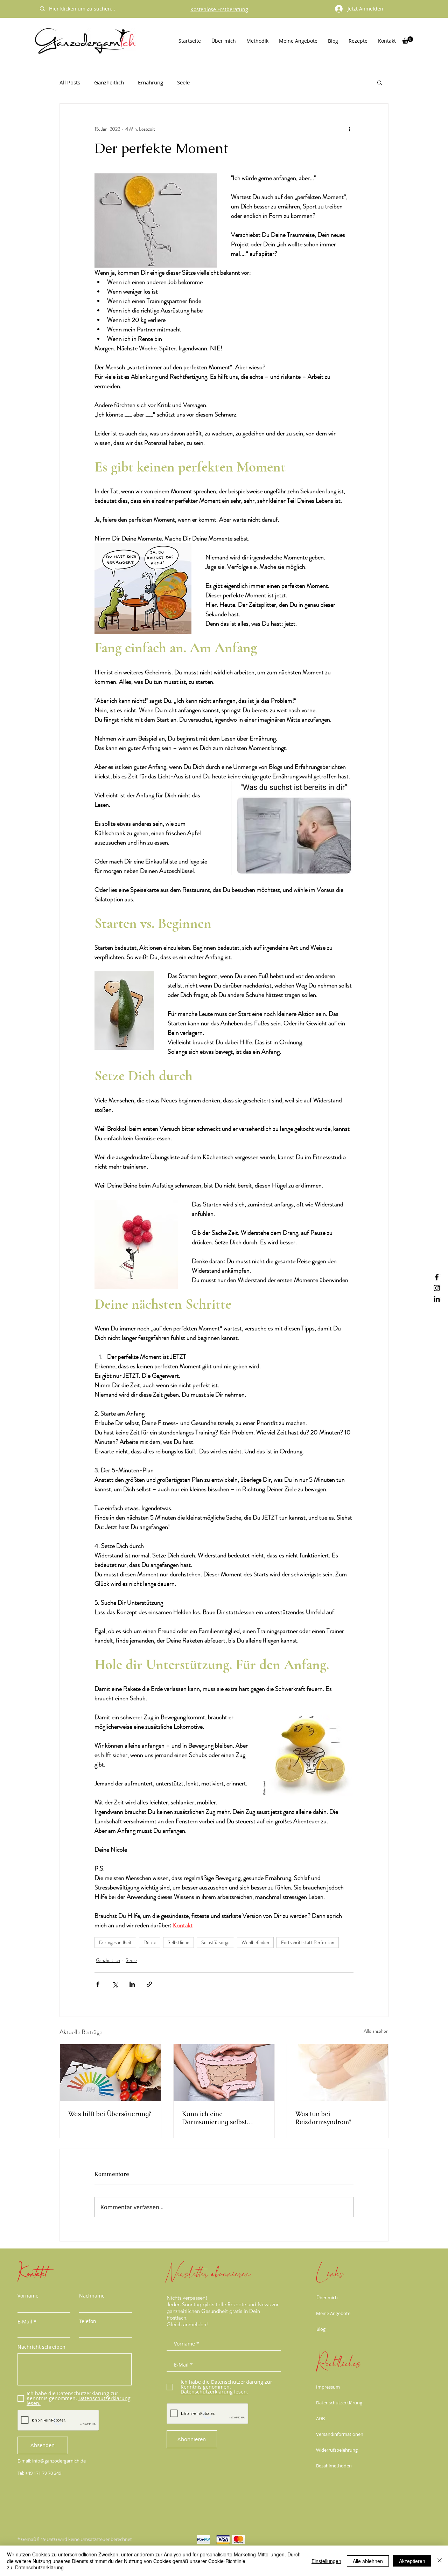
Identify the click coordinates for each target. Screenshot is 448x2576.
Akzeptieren (412, 2561)
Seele (183, 82)
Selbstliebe (178, 1942)
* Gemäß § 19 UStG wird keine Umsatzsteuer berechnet (75, 2539)
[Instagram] (437, 1288)
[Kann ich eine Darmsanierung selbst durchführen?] (224, 2073)
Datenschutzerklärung (339, 2403)
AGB (320, 2418)
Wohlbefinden (255, 1942)
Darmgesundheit (115, 1942)
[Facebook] (437, 1277)
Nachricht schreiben (41, 2347)
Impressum (328, 2387)
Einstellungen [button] (326, 2561)
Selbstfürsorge (215, 1942)
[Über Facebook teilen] (98, 1984)
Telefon (88, 2321)
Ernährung (150, 82)
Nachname (92, 2296)
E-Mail (25, 2322)
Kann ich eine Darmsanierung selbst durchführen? (214, 2118)
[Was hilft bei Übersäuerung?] (110, 2073)
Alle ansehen (376, 2031)
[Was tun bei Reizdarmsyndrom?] (338, 2073)
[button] (408, 40)
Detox (150, 1942)
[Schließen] (440, 2561)
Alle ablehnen (368, 2561)
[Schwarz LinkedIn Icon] (437, 1299)
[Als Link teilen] (149, 1984)
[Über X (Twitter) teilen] (115, 1984)
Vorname (28, 2296)
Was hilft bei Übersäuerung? (110, 2114)
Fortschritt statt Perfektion (308, 1942)
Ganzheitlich (109, 82)
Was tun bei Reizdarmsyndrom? (323, 2118)
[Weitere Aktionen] (349, 129)
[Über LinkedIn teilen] (132, 1984)
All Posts (70, 82)
